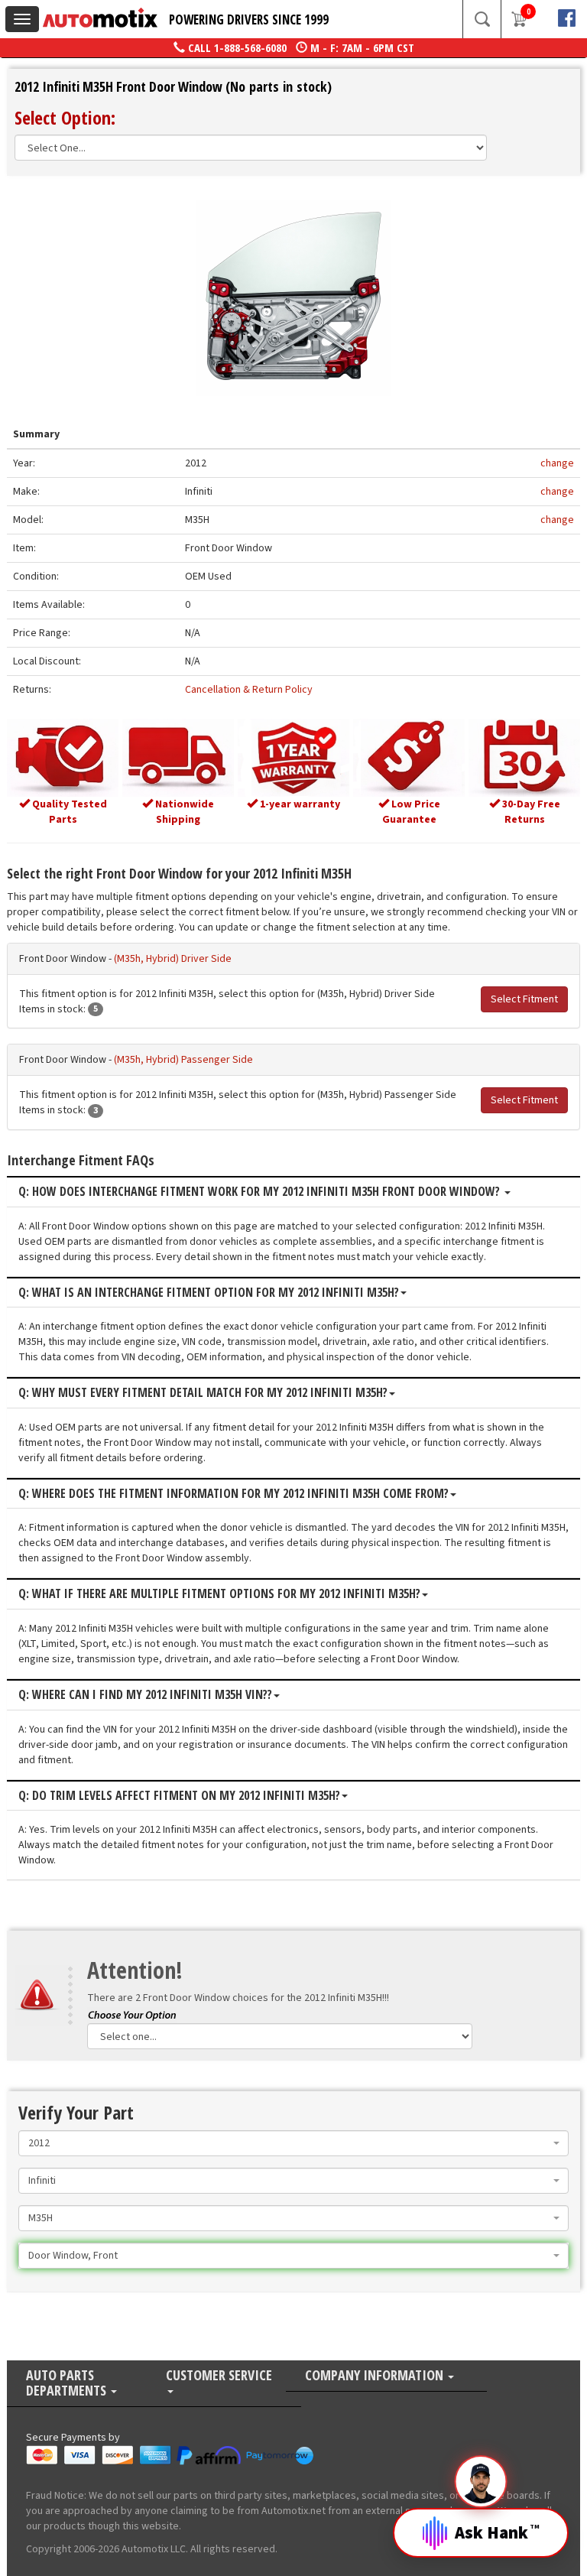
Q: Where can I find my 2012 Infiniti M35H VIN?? (145, 1695)
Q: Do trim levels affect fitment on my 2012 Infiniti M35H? (179, 1796)
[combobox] (293, 2143)
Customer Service (219, 2376)
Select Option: (65, 117)
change (557, 463)
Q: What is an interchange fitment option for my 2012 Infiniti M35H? (209, 1293)
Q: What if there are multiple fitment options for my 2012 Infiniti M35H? (219, 1594)
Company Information (376, 2376)
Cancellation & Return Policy (249, 690)
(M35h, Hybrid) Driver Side (173, 959)
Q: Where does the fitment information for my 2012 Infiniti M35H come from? (234, 1494)
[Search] (482, 19)
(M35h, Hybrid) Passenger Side (183, 1060)
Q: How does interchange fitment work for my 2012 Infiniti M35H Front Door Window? (261, 1192)
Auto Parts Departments (68, 2384)
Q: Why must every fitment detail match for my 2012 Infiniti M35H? (203, 1393)
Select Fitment (524, 999)
